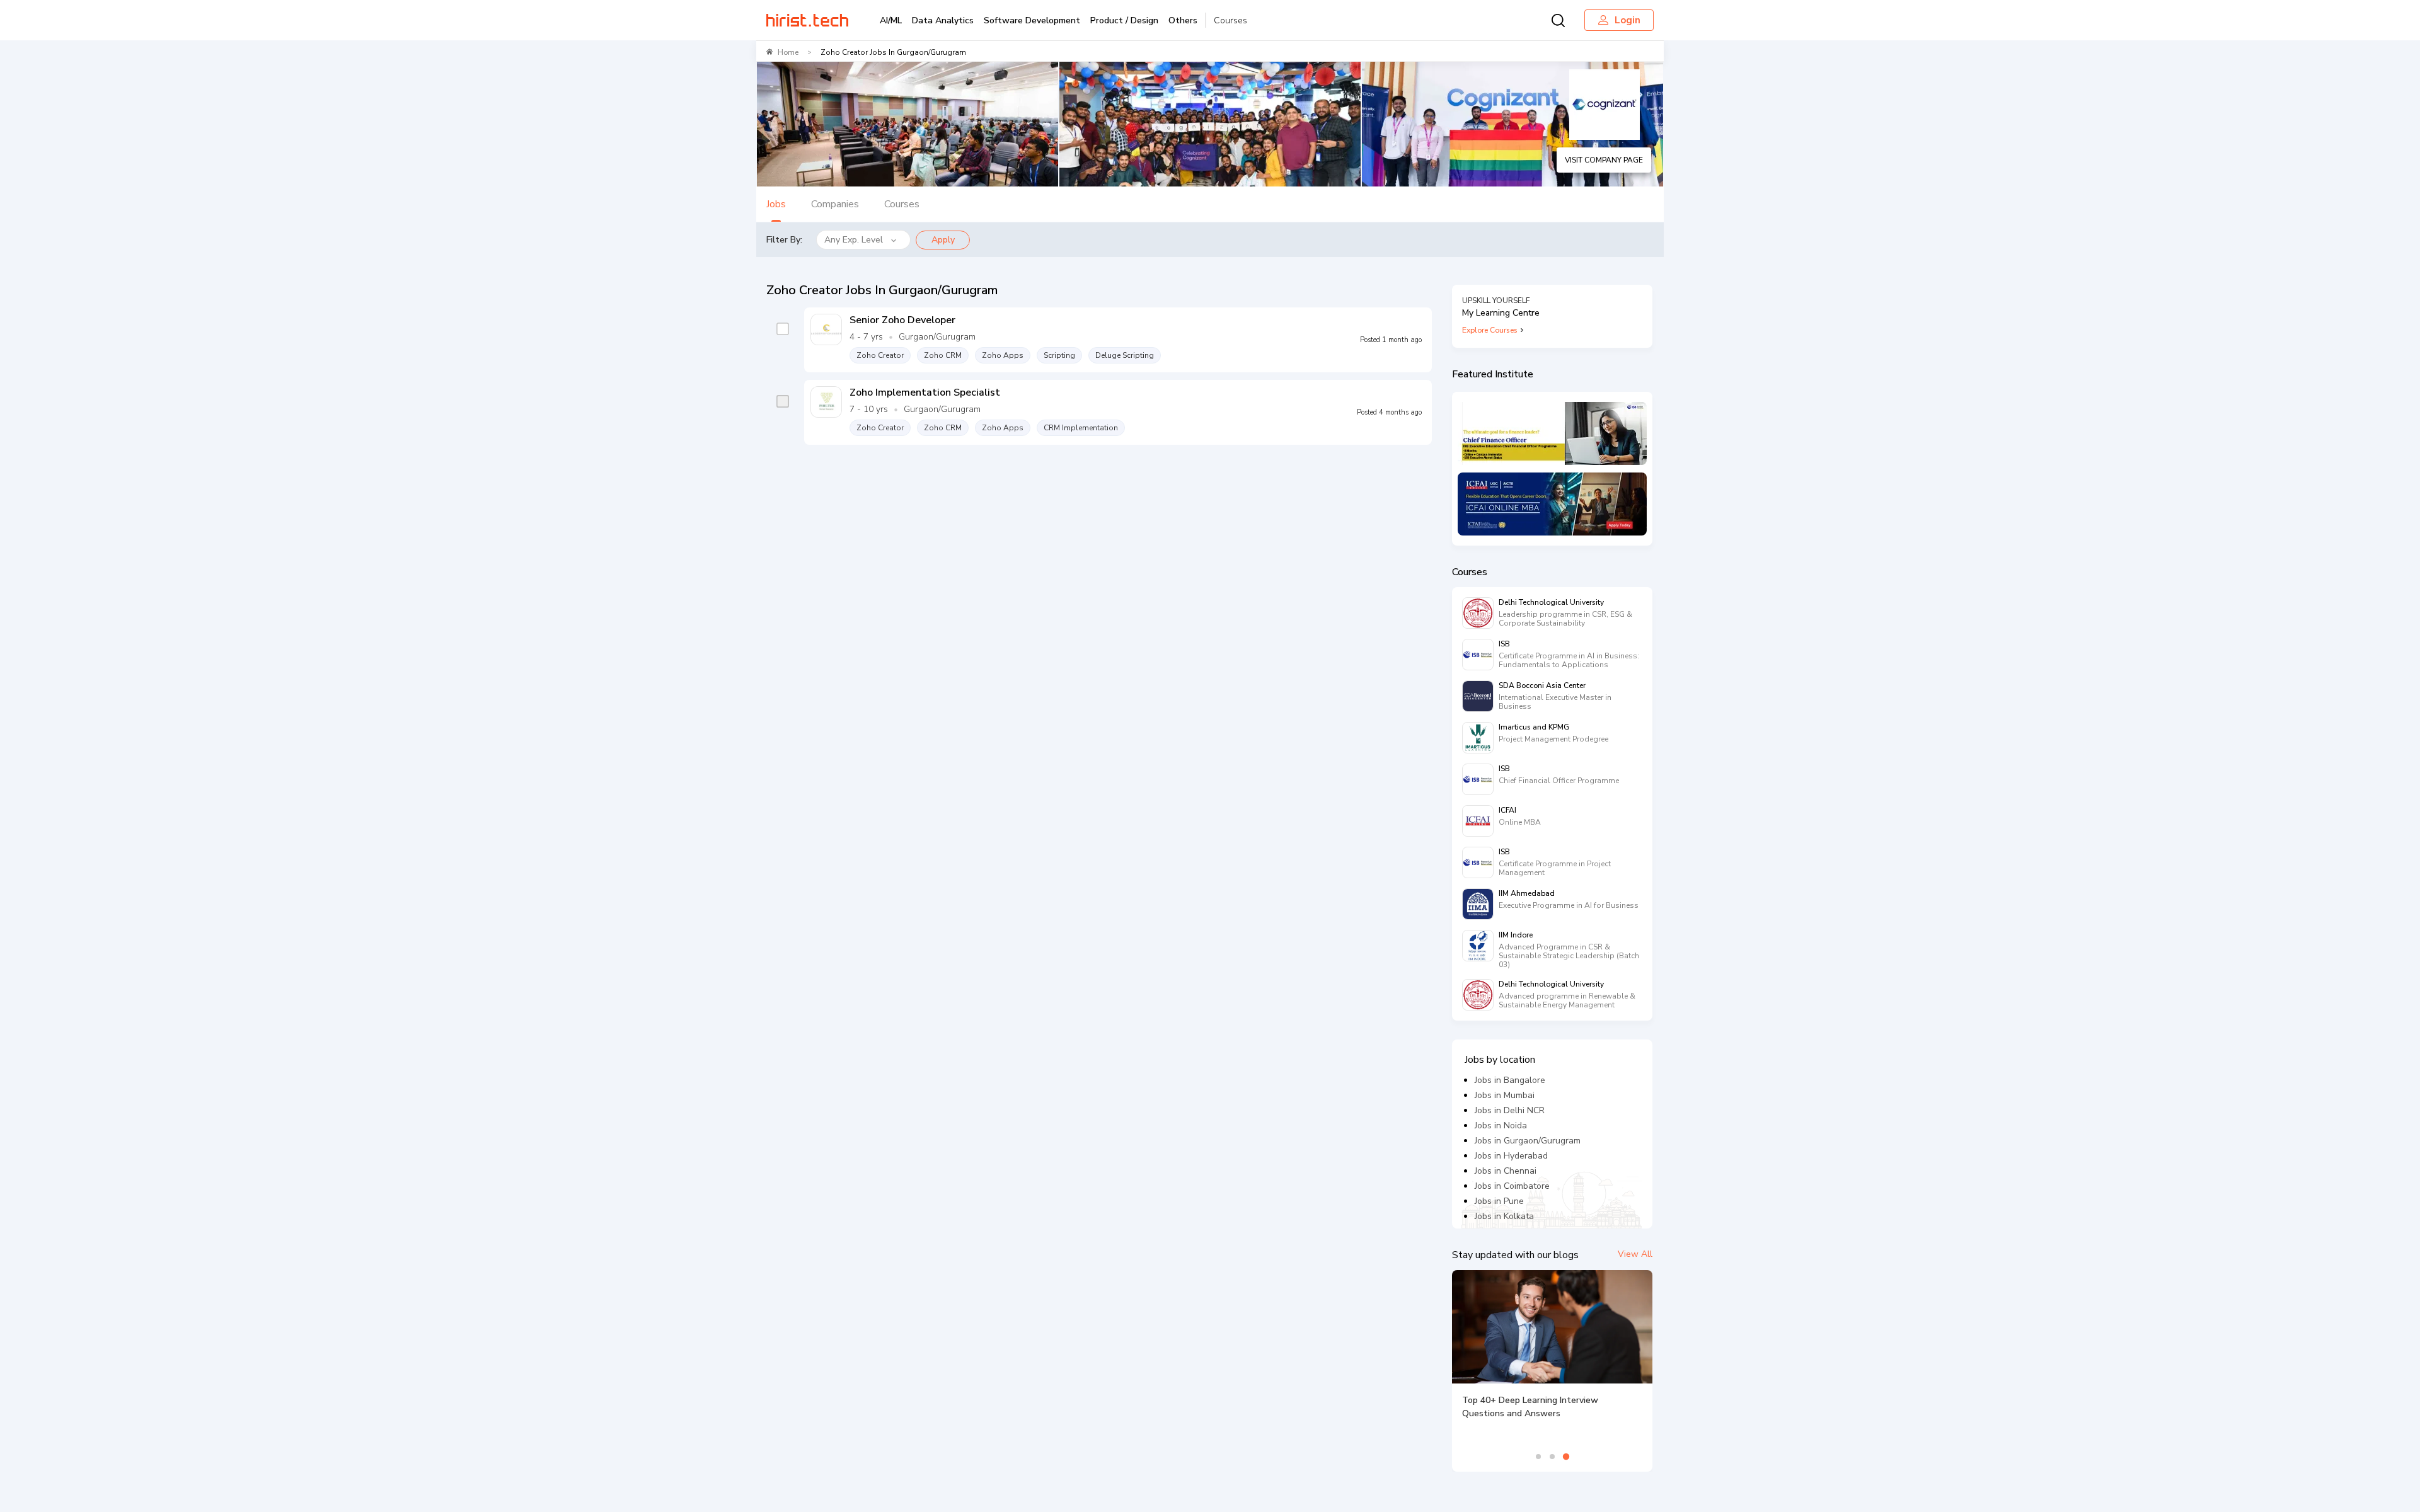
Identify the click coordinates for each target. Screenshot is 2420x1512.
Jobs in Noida (1501, 1125)
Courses (1230, 20)
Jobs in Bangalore (1510, 1080)
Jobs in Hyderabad (1511, 1156)
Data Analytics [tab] (943, 20)
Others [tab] (1183, 20)
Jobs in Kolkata (1504, 1216)
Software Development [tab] (1032, 20)
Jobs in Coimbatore (1512, 1186)
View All (1635, 1254)
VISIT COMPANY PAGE (1604, 160)
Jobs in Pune (1499, 1201)
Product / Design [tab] (1124, 20)
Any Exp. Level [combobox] (854, 240)
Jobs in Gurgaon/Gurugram (1528, 1141)
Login (1628, 20)
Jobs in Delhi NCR (1510, 1110)
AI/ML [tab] (891, 20)
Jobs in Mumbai (1505, 1095)
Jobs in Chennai (1506, 1171)
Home (788, 52)
